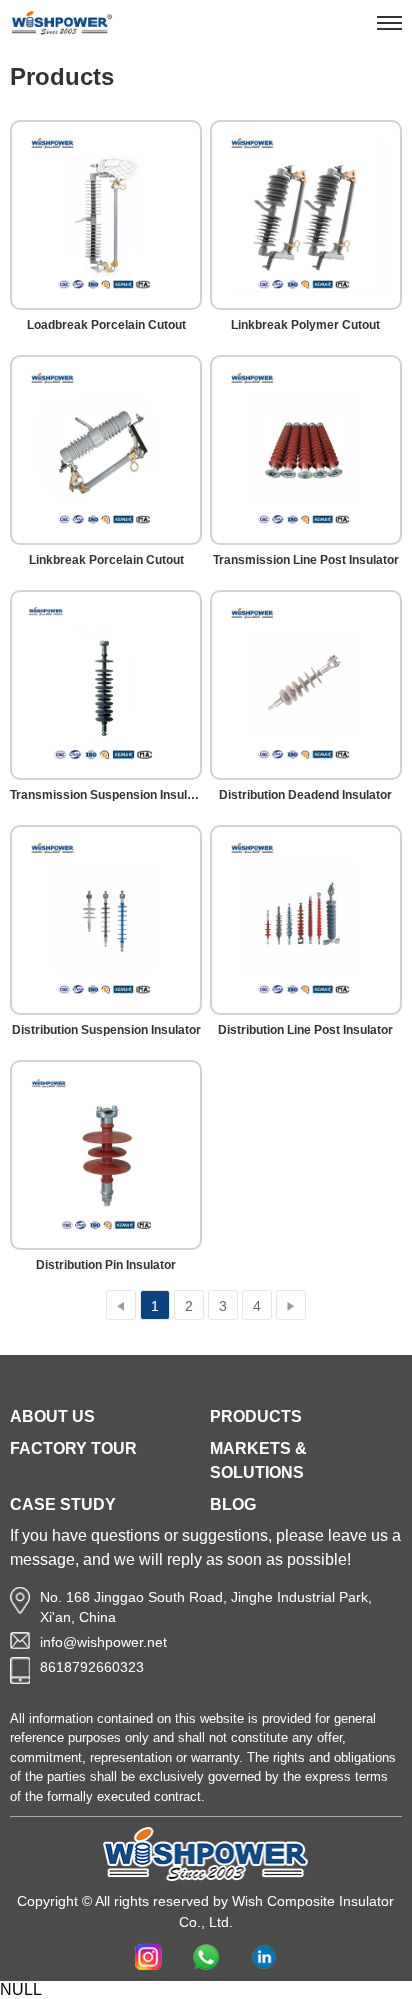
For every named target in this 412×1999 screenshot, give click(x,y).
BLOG (233, 1504)
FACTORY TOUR (73, 1448)
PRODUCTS (256, 1416)
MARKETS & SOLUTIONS (258, 1460)
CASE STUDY (63, 1504)
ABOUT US (52, 1416)
